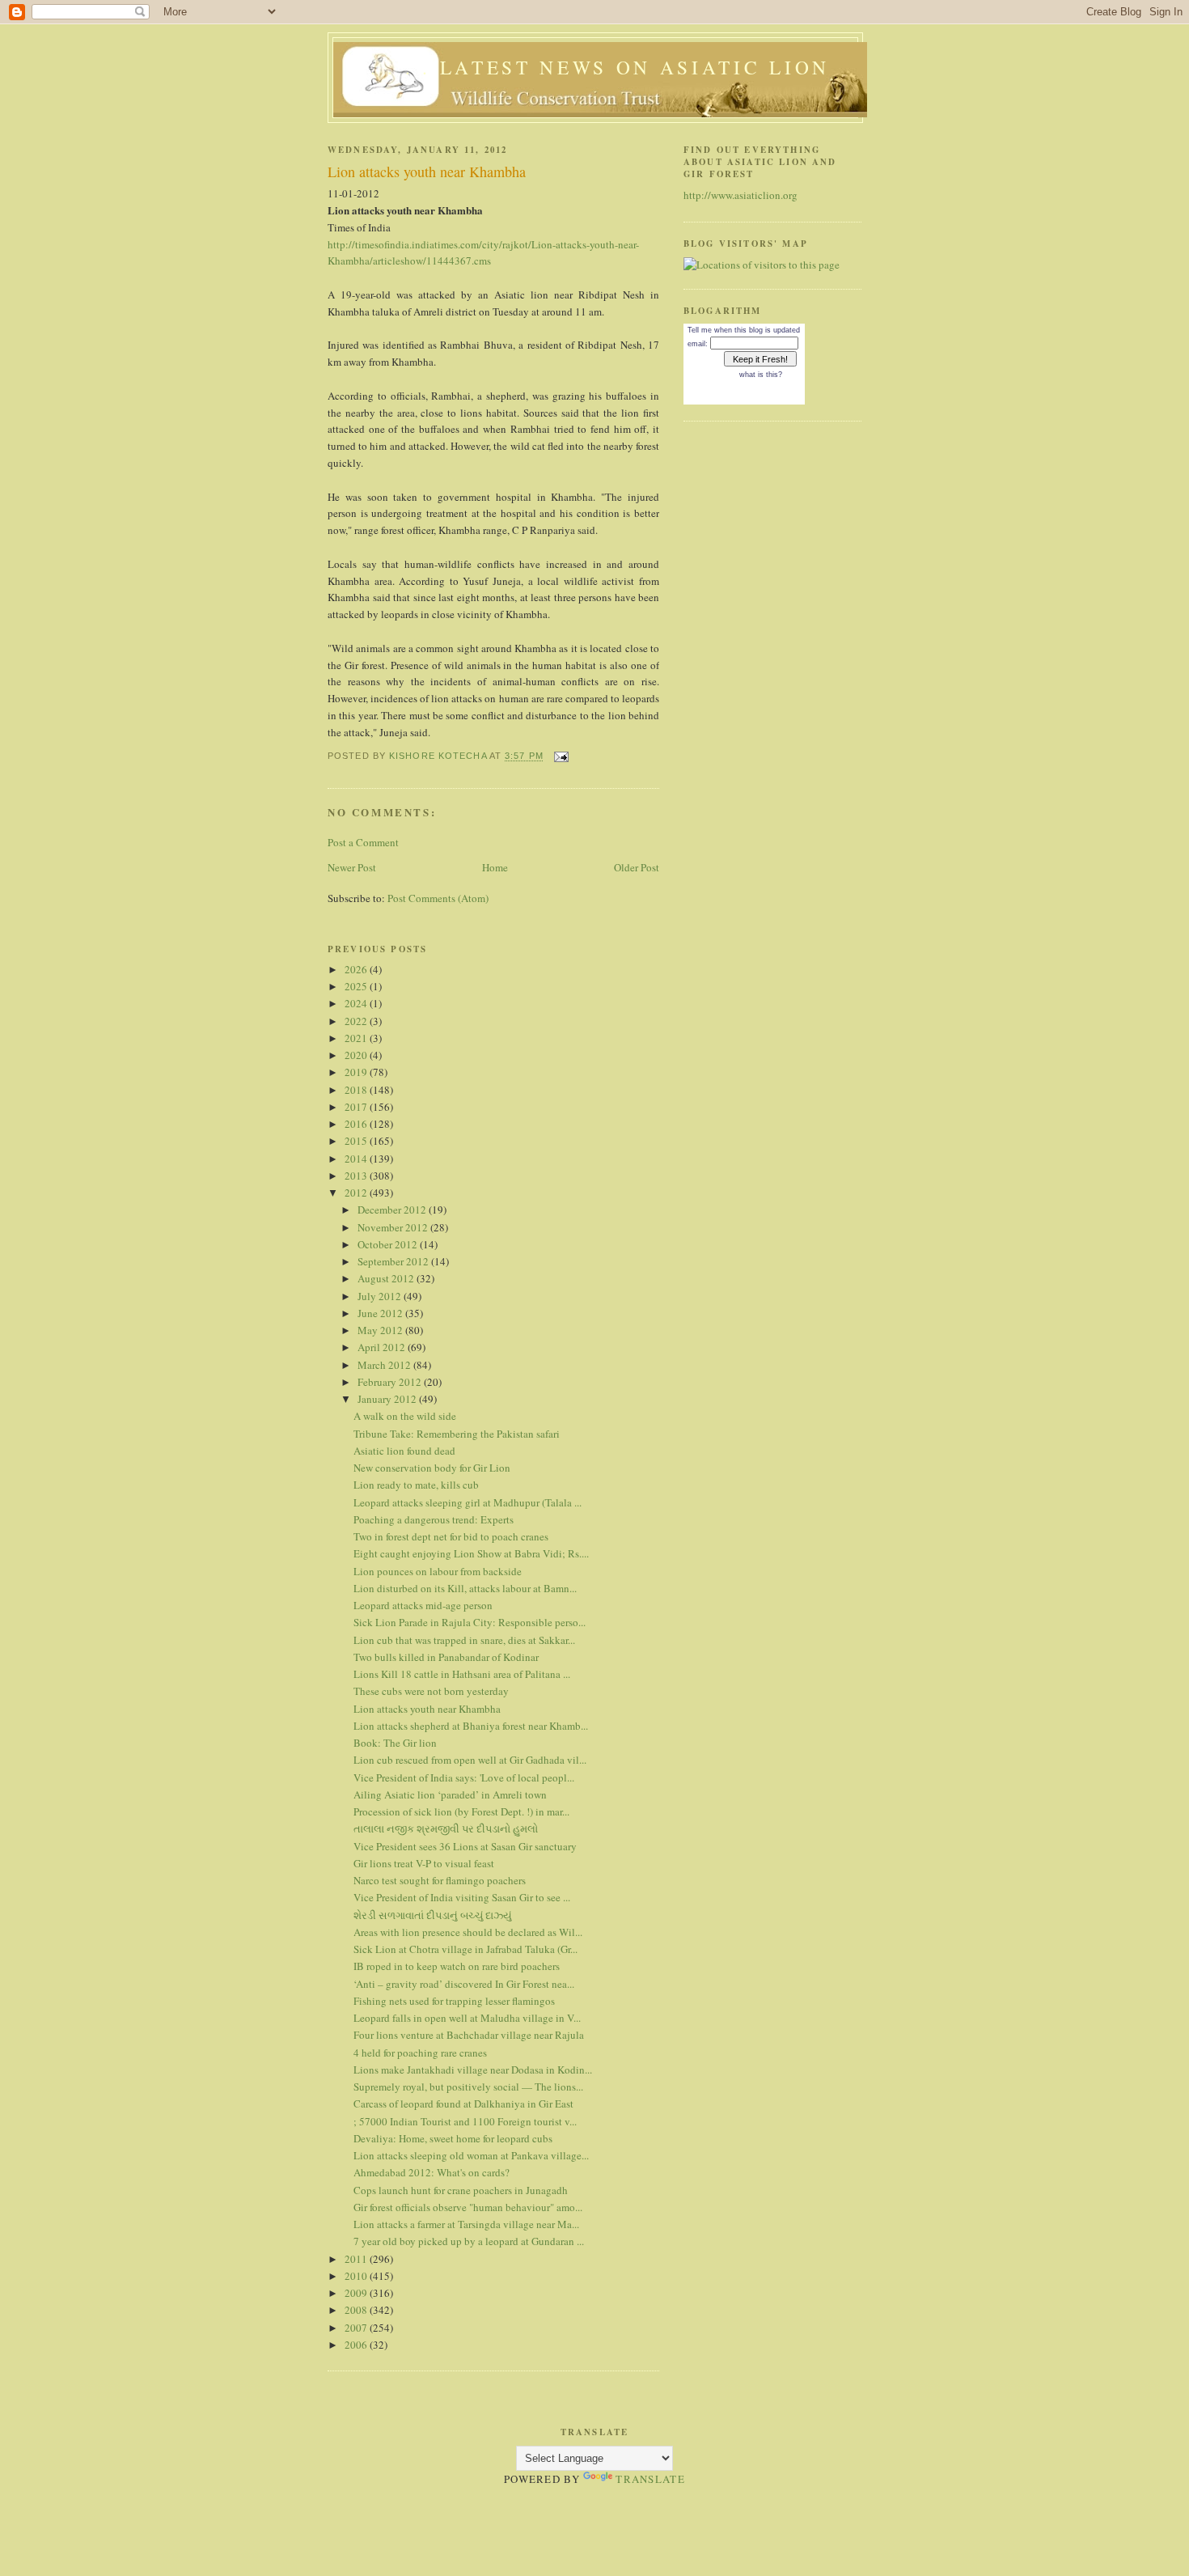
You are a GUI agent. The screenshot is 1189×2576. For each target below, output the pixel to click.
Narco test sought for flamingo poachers (440, 1880)
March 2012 (385, 1365)
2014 (357, 1159)
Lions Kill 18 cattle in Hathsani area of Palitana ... (462, 1674)
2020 (357, 1055)
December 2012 (393, 1210)
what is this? (761, 375)
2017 (357, 1107)
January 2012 (388, 1399)
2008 (357, 2310)
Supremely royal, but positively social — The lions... (468, 2087)
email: (698, 344)
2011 (357, 2259)
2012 (357, 1193)
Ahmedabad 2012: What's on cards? (432, 2172)
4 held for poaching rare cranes (420, 2053)
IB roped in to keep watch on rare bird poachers (457, 1966)
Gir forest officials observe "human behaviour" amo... (468, 2207)
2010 (357, 2276)
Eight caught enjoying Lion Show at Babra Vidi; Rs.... (471, 1553)
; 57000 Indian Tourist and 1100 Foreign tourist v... (465, 2121)
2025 (357, 986)
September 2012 (394, 1261)
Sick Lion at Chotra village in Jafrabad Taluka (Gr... (465, 1949)
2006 (357, 2345)
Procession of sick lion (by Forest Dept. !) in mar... (461, 1811)
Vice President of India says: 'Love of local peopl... (464, 1777)
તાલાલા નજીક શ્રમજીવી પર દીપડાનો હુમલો (446, 1828)
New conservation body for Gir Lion (432, 1468)
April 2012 (383, 1347)
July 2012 (381, 1296)
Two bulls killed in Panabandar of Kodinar (446, 1657)
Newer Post (352, 867)
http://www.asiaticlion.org (740, 195)
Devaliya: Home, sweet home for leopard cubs (453, 2138)
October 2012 (389, 1244)
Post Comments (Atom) (438, 898)
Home (495, 867)
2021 (357, 1038)
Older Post (637, 867)
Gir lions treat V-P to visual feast (424, 1863)
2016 (357, 1124)
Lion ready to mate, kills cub (416, 1485)
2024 (357, 1003)
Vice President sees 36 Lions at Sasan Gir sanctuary (465, 1846)
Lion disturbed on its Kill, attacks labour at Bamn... (465, 1588)
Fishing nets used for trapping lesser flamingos (454, 2001)
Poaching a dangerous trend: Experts (434, 1519)
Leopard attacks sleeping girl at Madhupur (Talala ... (468, 1502)
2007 (357, 2328)
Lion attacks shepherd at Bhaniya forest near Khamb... (471, 1726)
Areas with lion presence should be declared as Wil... (468, 1932)
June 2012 (381, 1313)
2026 (357, 969)
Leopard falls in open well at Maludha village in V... (467, 2018)
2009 (357, 2293)
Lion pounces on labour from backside (438, 1571)
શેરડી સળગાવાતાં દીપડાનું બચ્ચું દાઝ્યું (433, 1915)
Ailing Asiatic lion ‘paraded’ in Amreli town (450, 1794)
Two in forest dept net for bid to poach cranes (451, 1536)
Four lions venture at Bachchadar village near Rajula (469, 2035)
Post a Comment (363, 842)
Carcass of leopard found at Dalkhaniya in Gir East (463, 2104)
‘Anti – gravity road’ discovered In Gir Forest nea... (464, 1984)
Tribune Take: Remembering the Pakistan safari (457, 1434)
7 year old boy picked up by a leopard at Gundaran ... (469, 2241)
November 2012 (394, 1227)
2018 (357, 1090)
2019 (357, 1072)
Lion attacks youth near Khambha (427, 1709)
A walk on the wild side (405, 1416)
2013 (357, 1176)
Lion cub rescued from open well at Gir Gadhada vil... (470, 1760)
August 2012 (387, 1278)
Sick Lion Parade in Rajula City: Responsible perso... (470, 1622)
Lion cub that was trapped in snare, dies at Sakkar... (464, 1640)
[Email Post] (561, 756)
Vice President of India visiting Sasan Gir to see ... (462, 1897)
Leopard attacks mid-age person (423, 1605)
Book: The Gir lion (395, 1743)
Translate (650, 2479)
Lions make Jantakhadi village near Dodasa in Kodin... (473, 2070)
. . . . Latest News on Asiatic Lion (600, 67)
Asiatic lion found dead (404, 1451)
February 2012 (391, 1382)
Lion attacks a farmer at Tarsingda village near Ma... (466, 2224)
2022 (357, 1021)
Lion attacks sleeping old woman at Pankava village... (471, 2155)
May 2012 (381, 1330)
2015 (357, 1141)
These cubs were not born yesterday (431, 1691)
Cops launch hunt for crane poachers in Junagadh (461, 2190)
